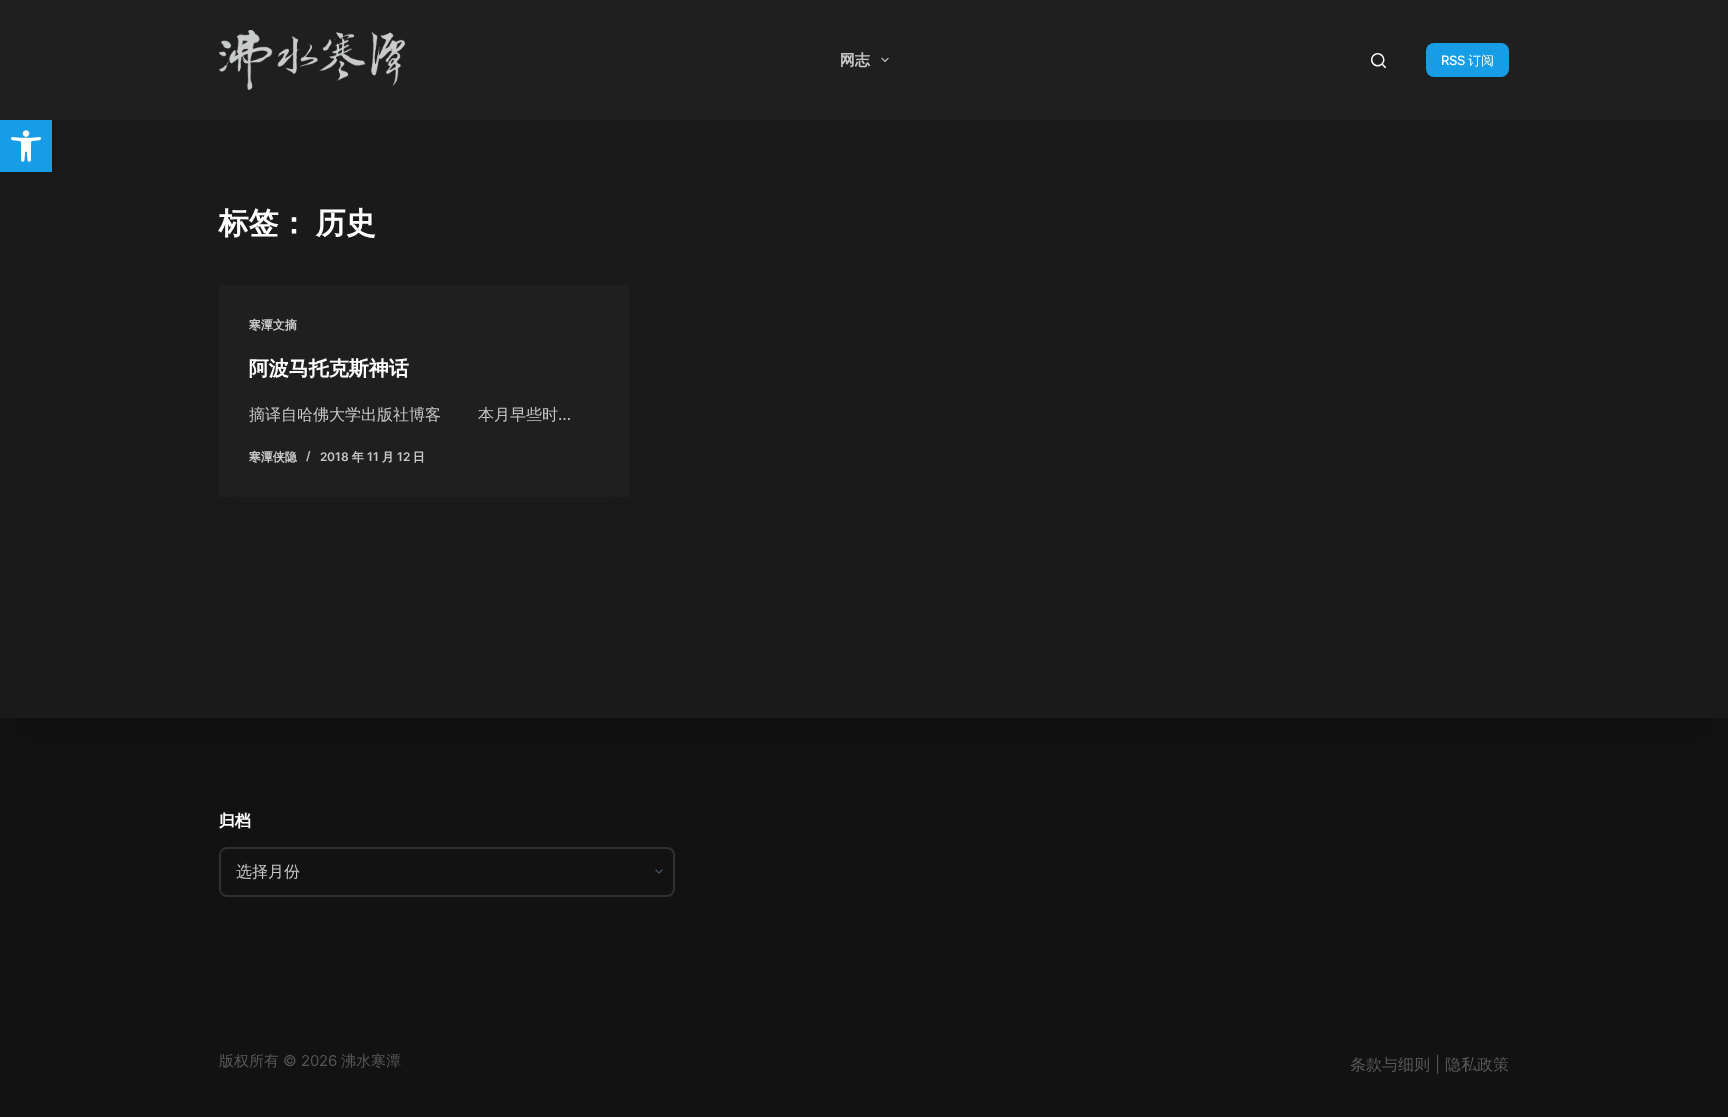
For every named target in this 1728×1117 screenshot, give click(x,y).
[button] (26, 146)
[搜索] (1378, 60)
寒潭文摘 (273, 324)
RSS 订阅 (1467, 60)
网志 (855, 59)
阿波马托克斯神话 (329, 368)
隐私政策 (1477, 1064)
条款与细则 (1390, 1064)
